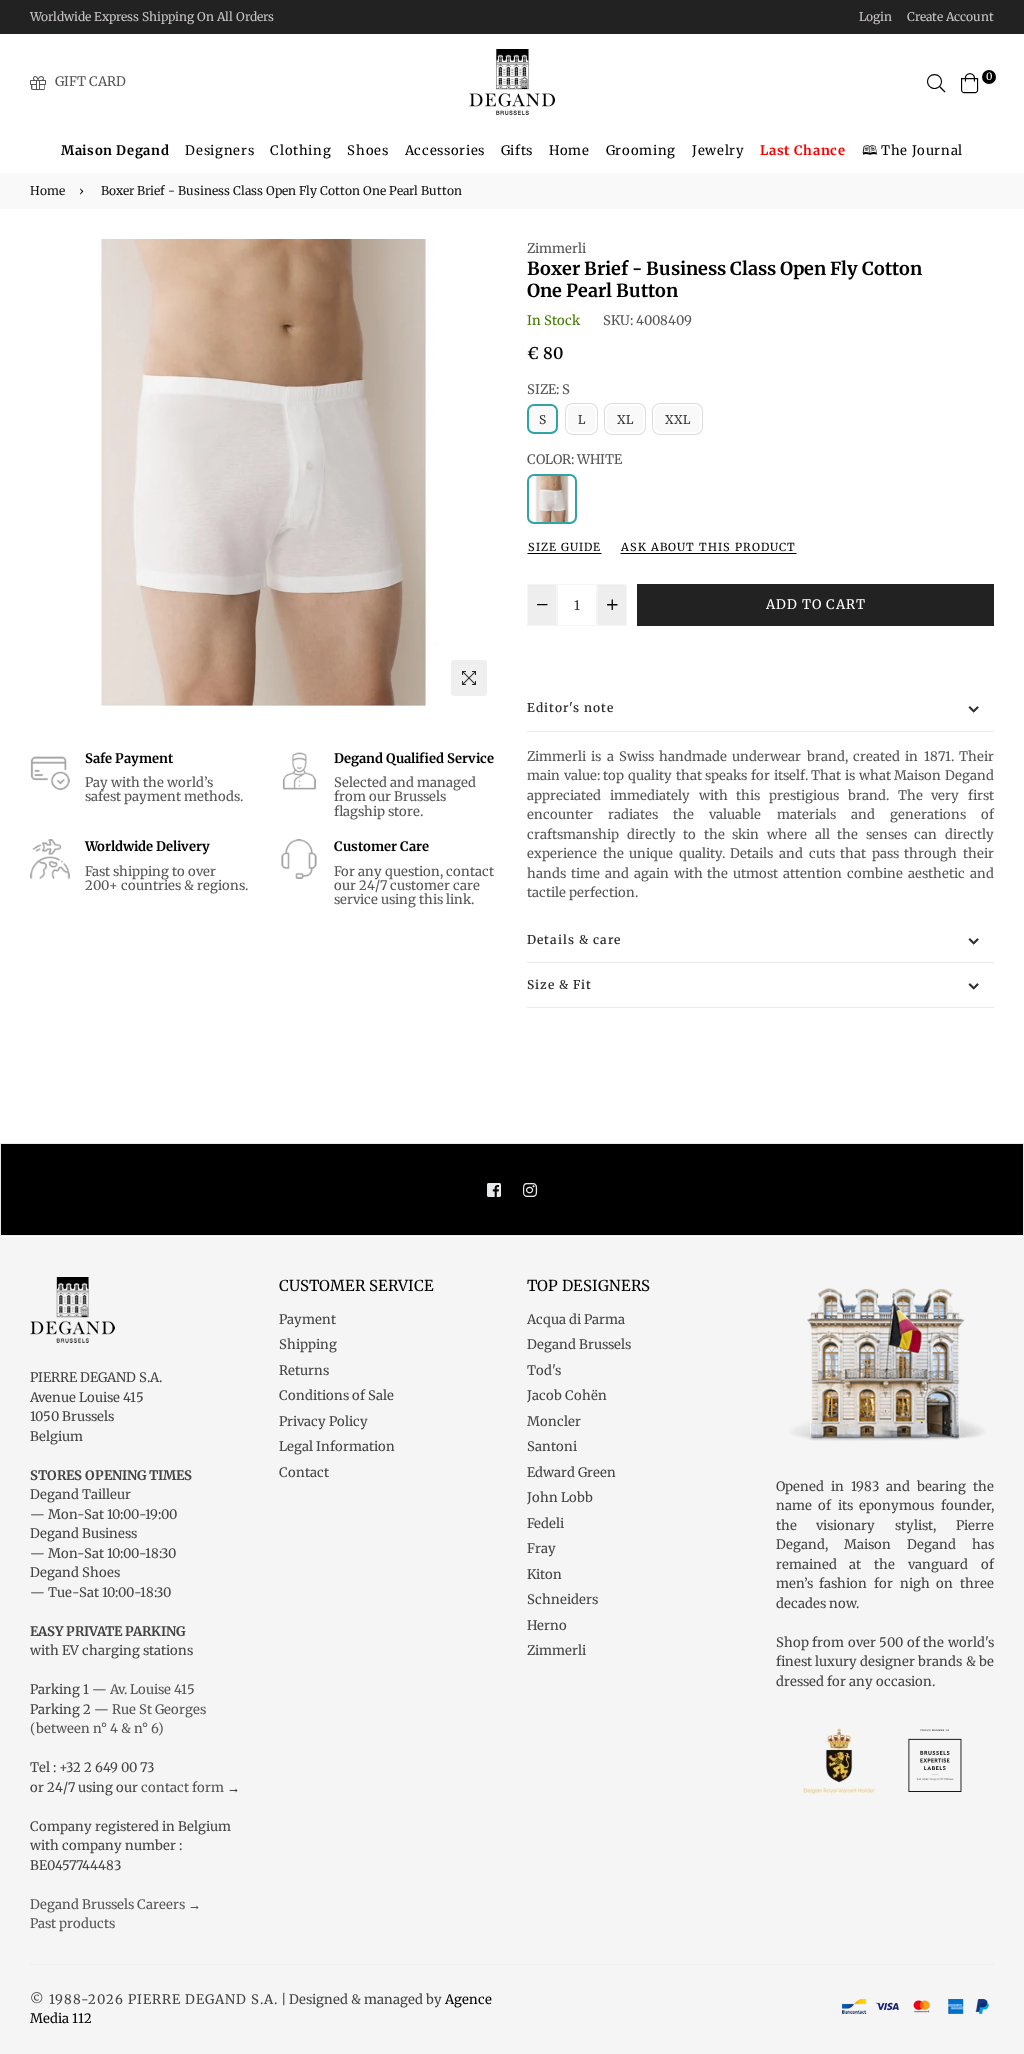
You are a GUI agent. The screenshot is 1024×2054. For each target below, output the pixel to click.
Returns (304, 1370)
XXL (677, 419)
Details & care (574, 939)
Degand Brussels (579, 1344)
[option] (263, 472)
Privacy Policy (323, 1421)
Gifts (517, 150)
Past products (72, 1923)
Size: (548, 389)
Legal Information (337, 1446)
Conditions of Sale (336, 1395)
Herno (547, 1625)
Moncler (554, 1421)
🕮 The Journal (912, 150)
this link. (446, 899)
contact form (182, 1787)
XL (625, 419)
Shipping (308, 1344)
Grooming (641, 150)
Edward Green (571, 1472)
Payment (307, 1319)
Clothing (300, 150)
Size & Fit (559, 984)
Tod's (544, 1370)
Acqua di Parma (576, 1319)
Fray (541, 1548)
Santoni (552, 1446)
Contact (304, 1472)
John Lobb (560, 1497)
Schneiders (562, 1599)
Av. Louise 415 (152, 1689)
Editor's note (570, 707)
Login (875, 16)
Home (569, 150)
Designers (219, 150)
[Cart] (970, 81)
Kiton (544, 1574)
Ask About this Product (708, 547)
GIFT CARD (90, 81)
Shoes (367, 150)
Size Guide (564, 547)
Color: (574, 459)
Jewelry (718, 150)
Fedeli (545, 1523)
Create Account (950, 16)
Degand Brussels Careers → (115, 1904)
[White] (552, 499)
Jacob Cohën (567, 1395)
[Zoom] (469, 678)
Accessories (445, 150)
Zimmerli (556, 248)
